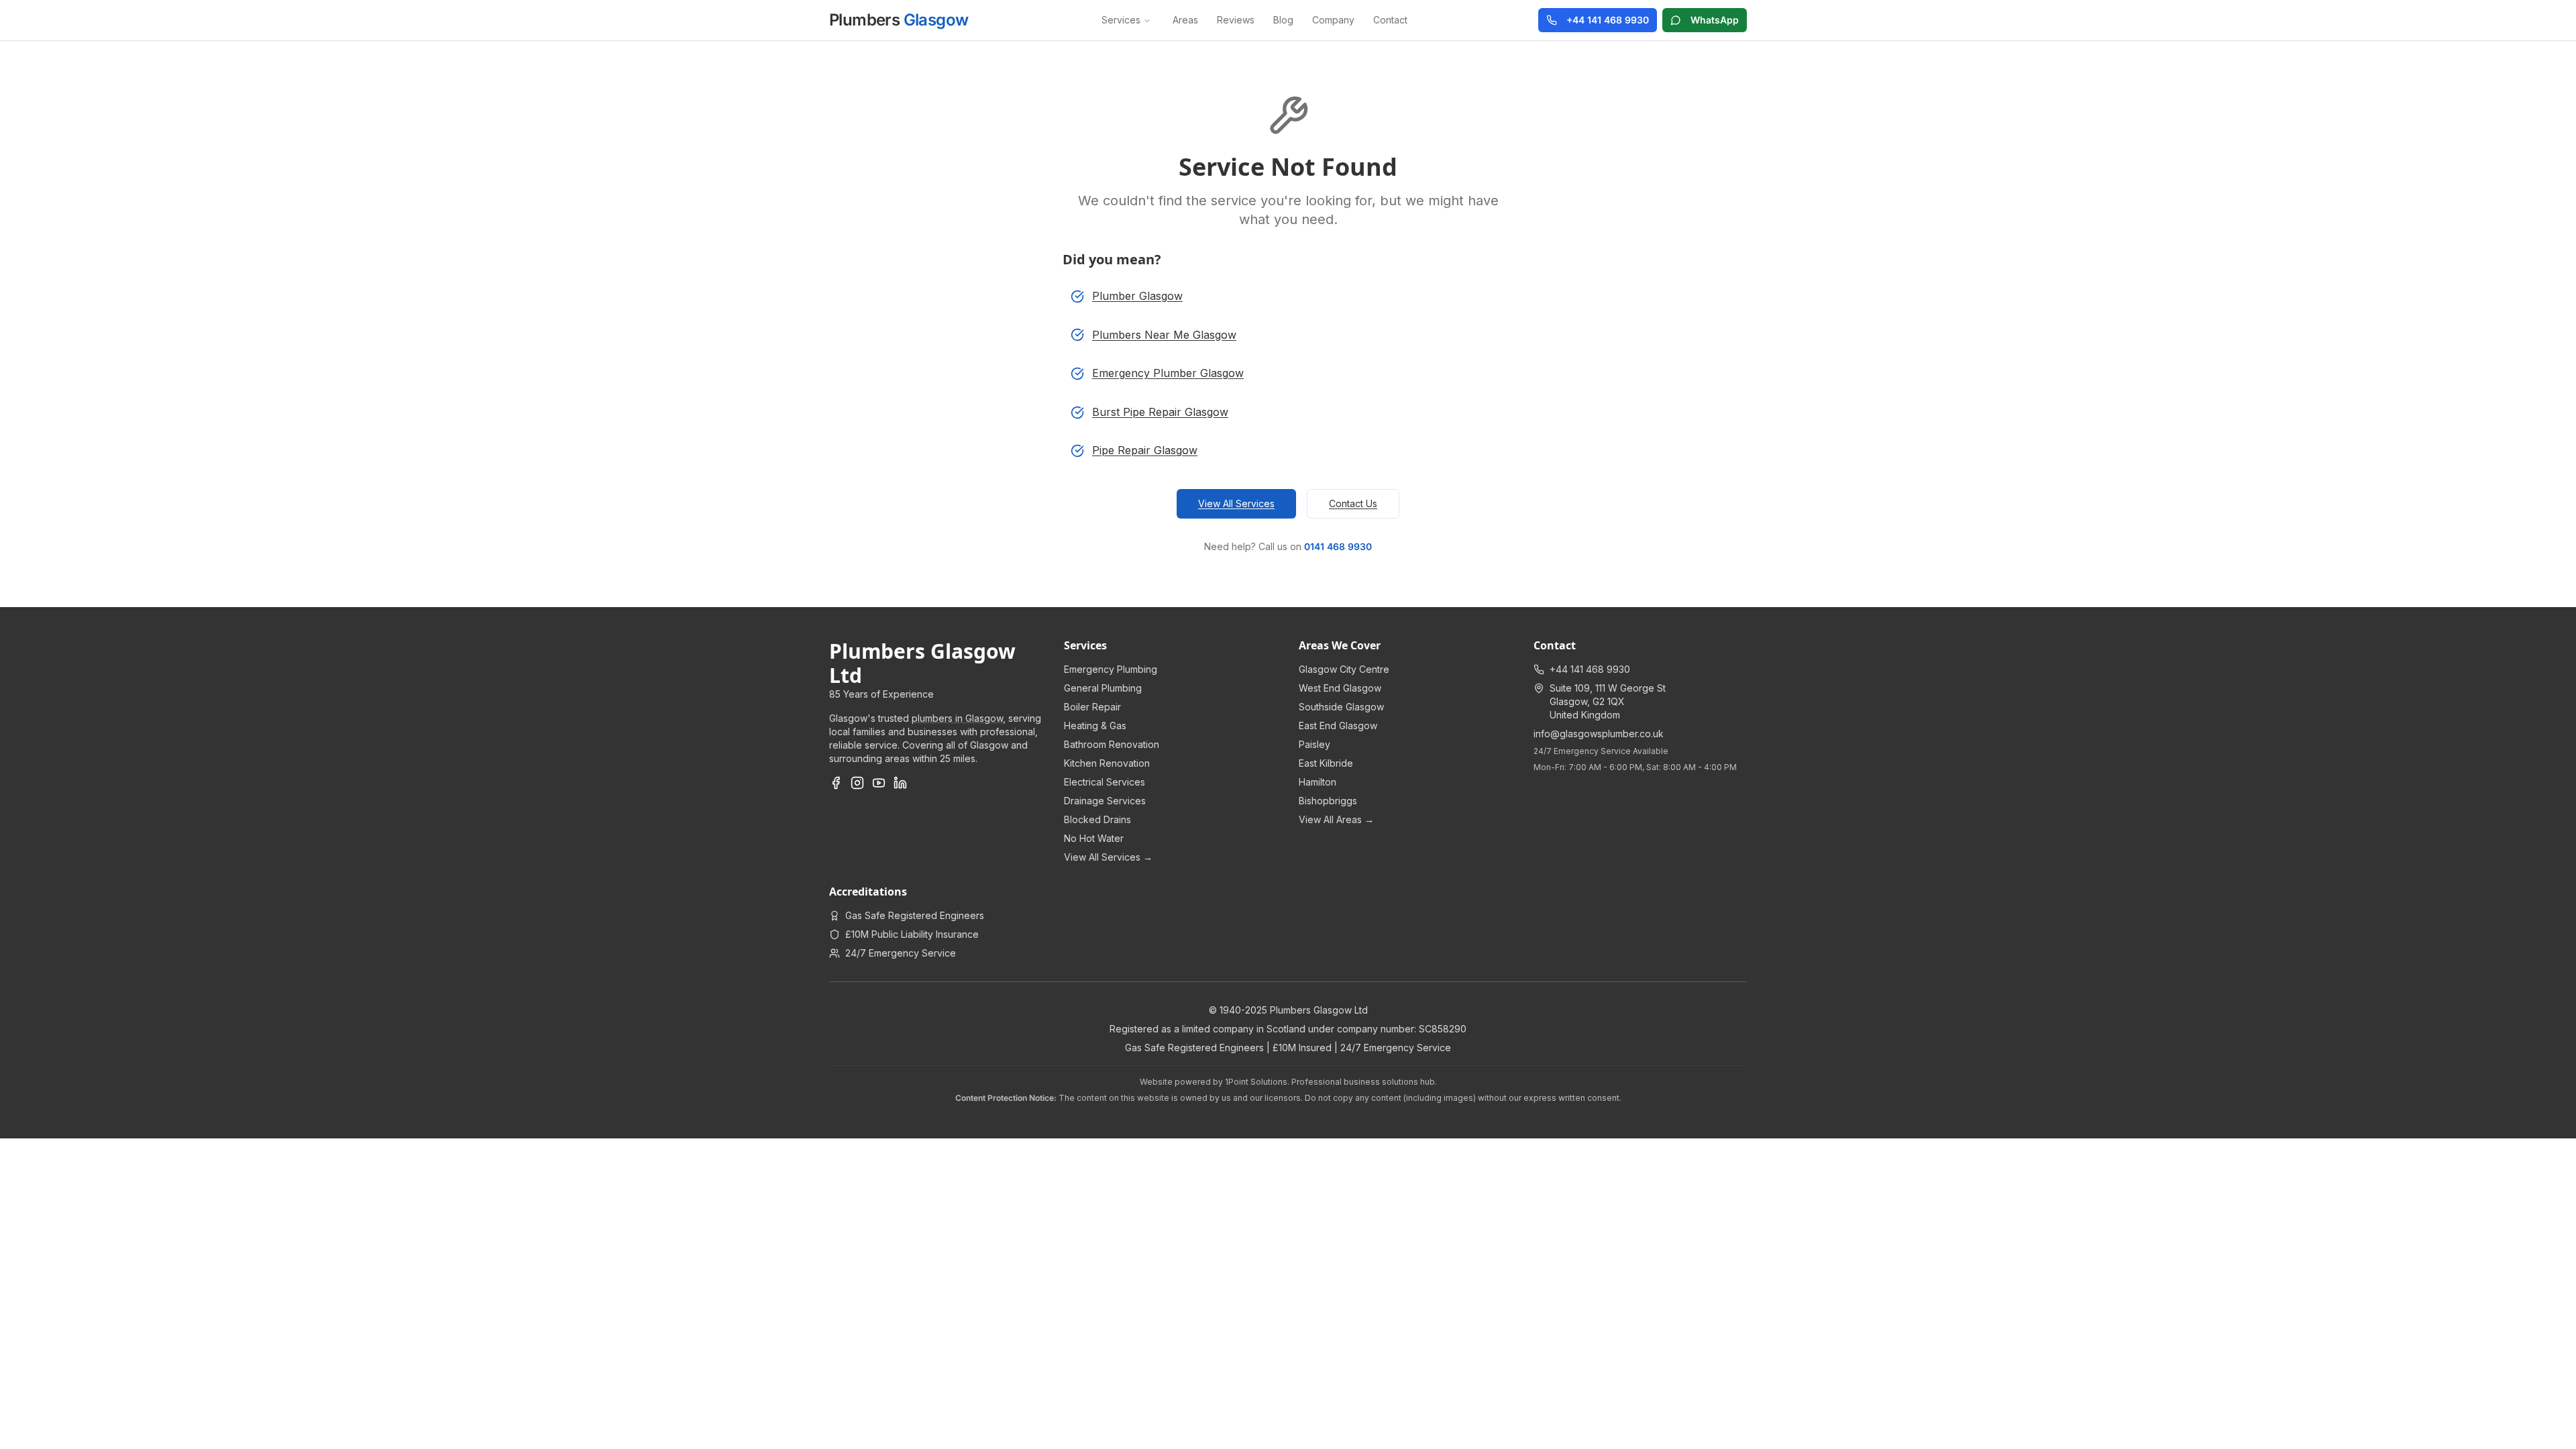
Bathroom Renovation (1112, 744)
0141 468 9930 (1338, 546)
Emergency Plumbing (1111, 669)
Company (1333, 20)
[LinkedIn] (900, 783)
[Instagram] (857, 783)
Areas (1185, 20)
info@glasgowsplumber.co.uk (1599, 734)
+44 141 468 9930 (1608, 20)
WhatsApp (1715, 20)
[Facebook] (836, 783)
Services (1121, 20)
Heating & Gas (1095, 726)
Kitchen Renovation (1107, 763)
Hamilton (1318, 782)
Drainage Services (1105, 801)
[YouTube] (879, 783)
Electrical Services (1105, 782)
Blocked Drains (1097, 819)
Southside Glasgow (1341, 707)
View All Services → (1108, 857)
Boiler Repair (1092, 707)
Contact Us (1353, 503)
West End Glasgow (1340, 688)
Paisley (1314, 744)
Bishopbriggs (1328, 801)
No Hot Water (1094, 838)
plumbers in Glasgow (957, 718)
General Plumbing (1103, 688)
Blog (1283, 20)
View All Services (1236, 503)
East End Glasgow (1338, 726)
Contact (1390, 20)
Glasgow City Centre (1344, 669)
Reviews (1236, 20)
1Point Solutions (1256, 1082)
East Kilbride (1326, 763)
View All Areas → (1336, 819)
